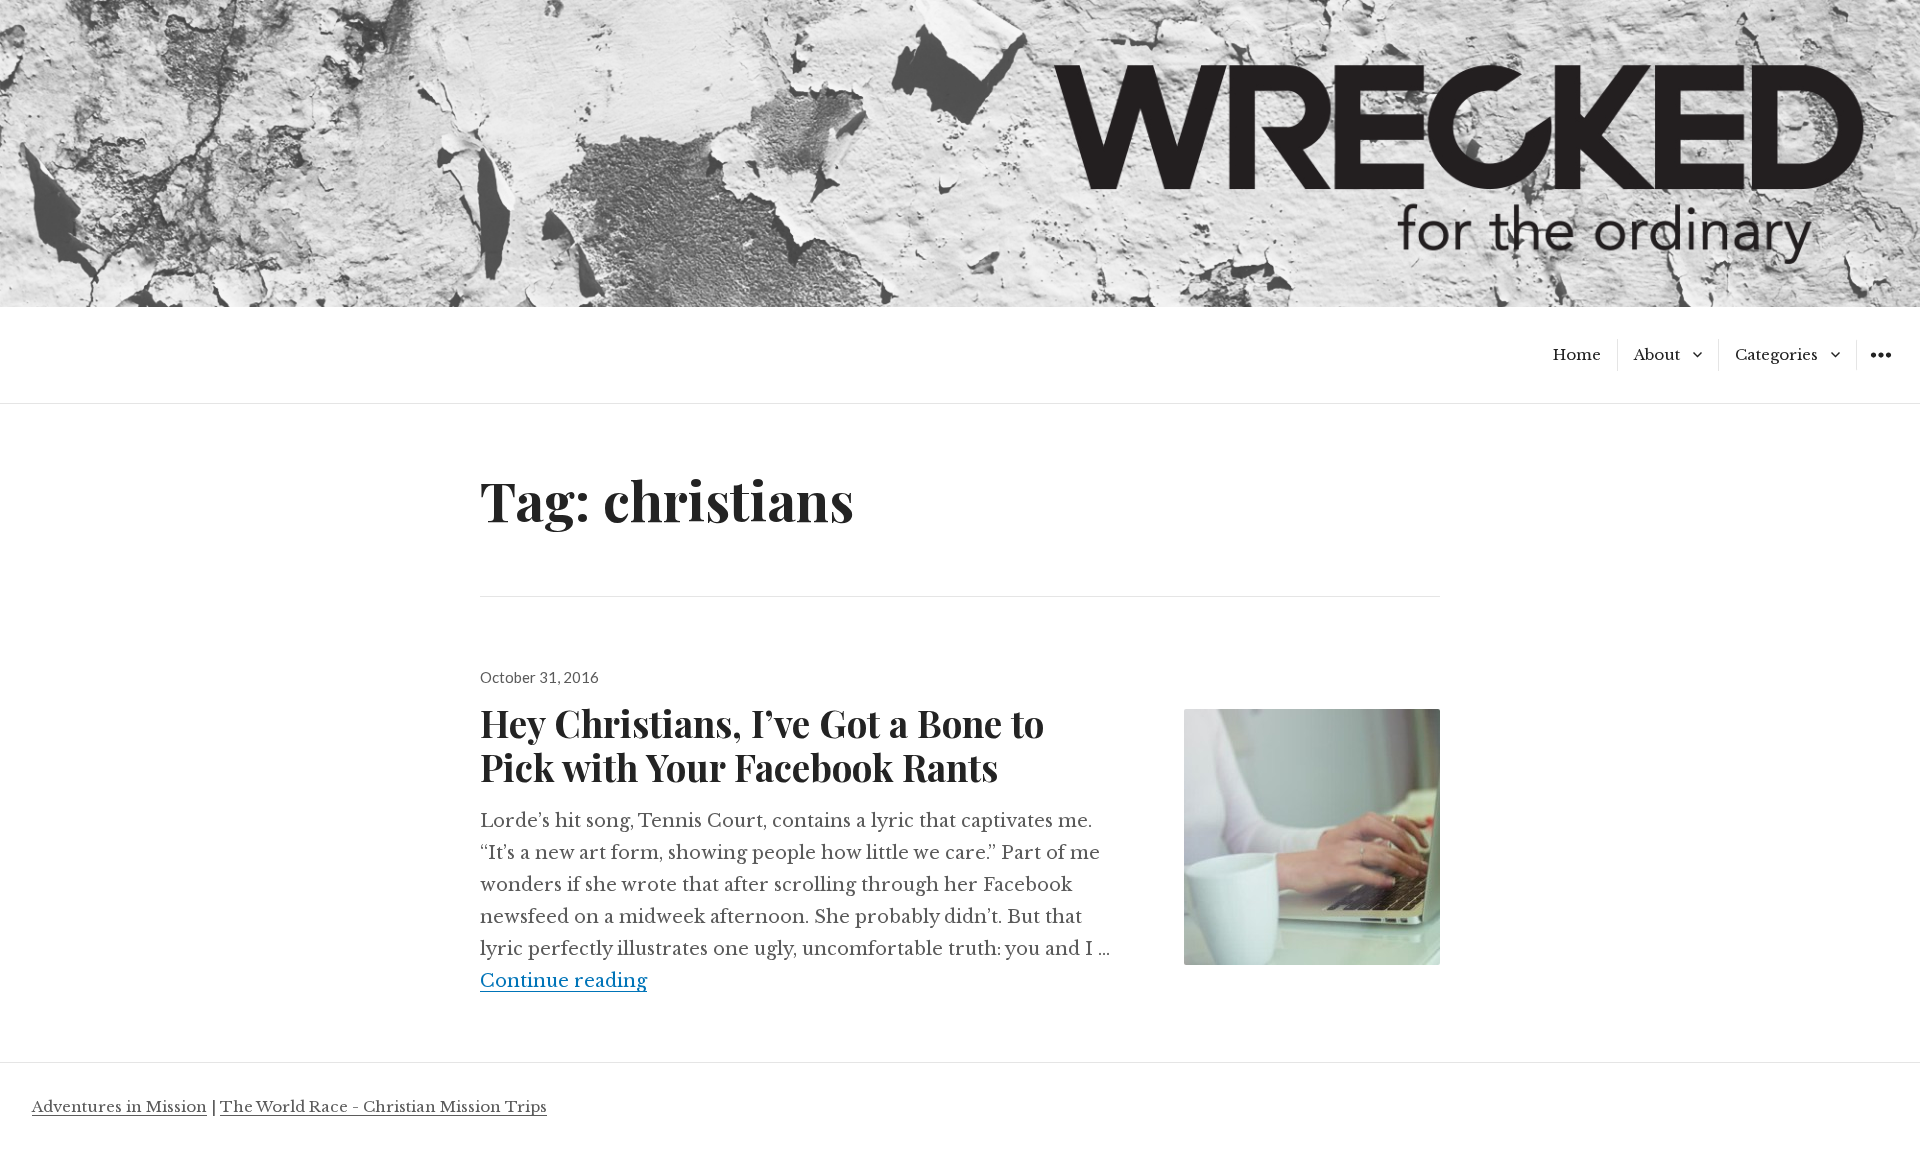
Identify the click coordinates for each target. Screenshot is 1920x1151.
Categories (1776, 354)
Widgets (1880, 369)
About (1657, 354)
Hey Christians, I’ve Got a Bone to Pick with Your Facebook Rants (762, 744)
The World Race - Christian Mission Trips (383, 1106)
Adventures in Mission (119, 1106)
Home (1577, 354)
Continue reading (563, 981)
